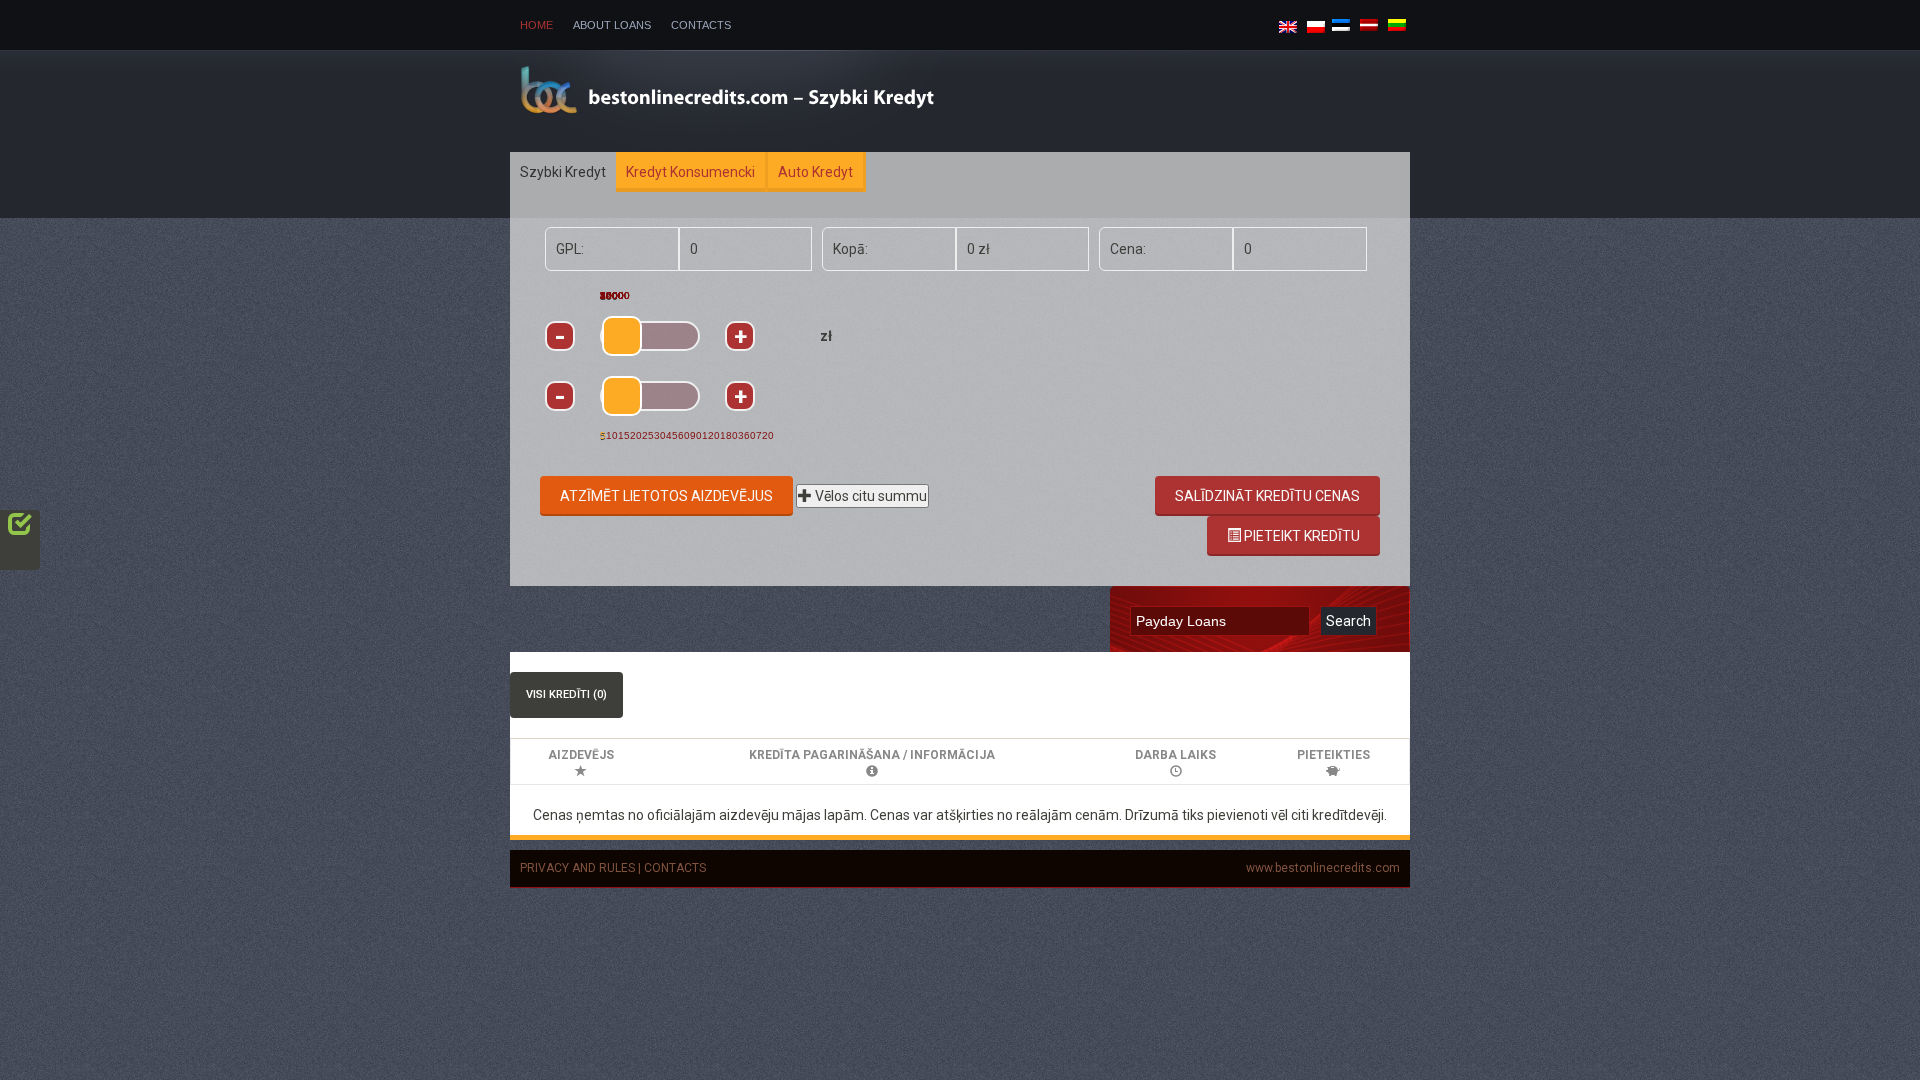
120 (711, 435)
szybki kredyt (563, 172)
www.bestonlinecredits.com (1323, 868)
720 (765, 435)
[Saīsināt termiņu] (560, 396)
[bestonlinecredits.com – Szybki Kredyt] (761, 99)
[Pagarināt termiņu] (740, 396)
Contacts (701, 25)
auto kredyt (815, 172)
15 (624, 435)
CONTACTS (675, 868)
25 (648, 435)
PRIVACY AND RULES (577, 868)
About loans (612, 25)
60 (684, 435)
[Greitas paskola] (1397, 24)
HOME (536, 25)
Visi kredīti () (566, 694)
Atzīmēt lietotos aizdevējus (666, 496)
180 (729, 435)
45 (672, 435)
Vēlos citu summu (869, 496)
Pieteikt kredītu (1300, 536)
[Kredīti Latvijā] (1369, 24)
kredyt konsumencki (690, 172)
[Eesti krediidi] (1341, 24)
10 (612, 435)
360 (747, 435)
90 (696, 435)
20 (636, 435)
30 (660, 435)
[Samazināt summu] (560, 336)
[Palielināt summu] (740, 336)
